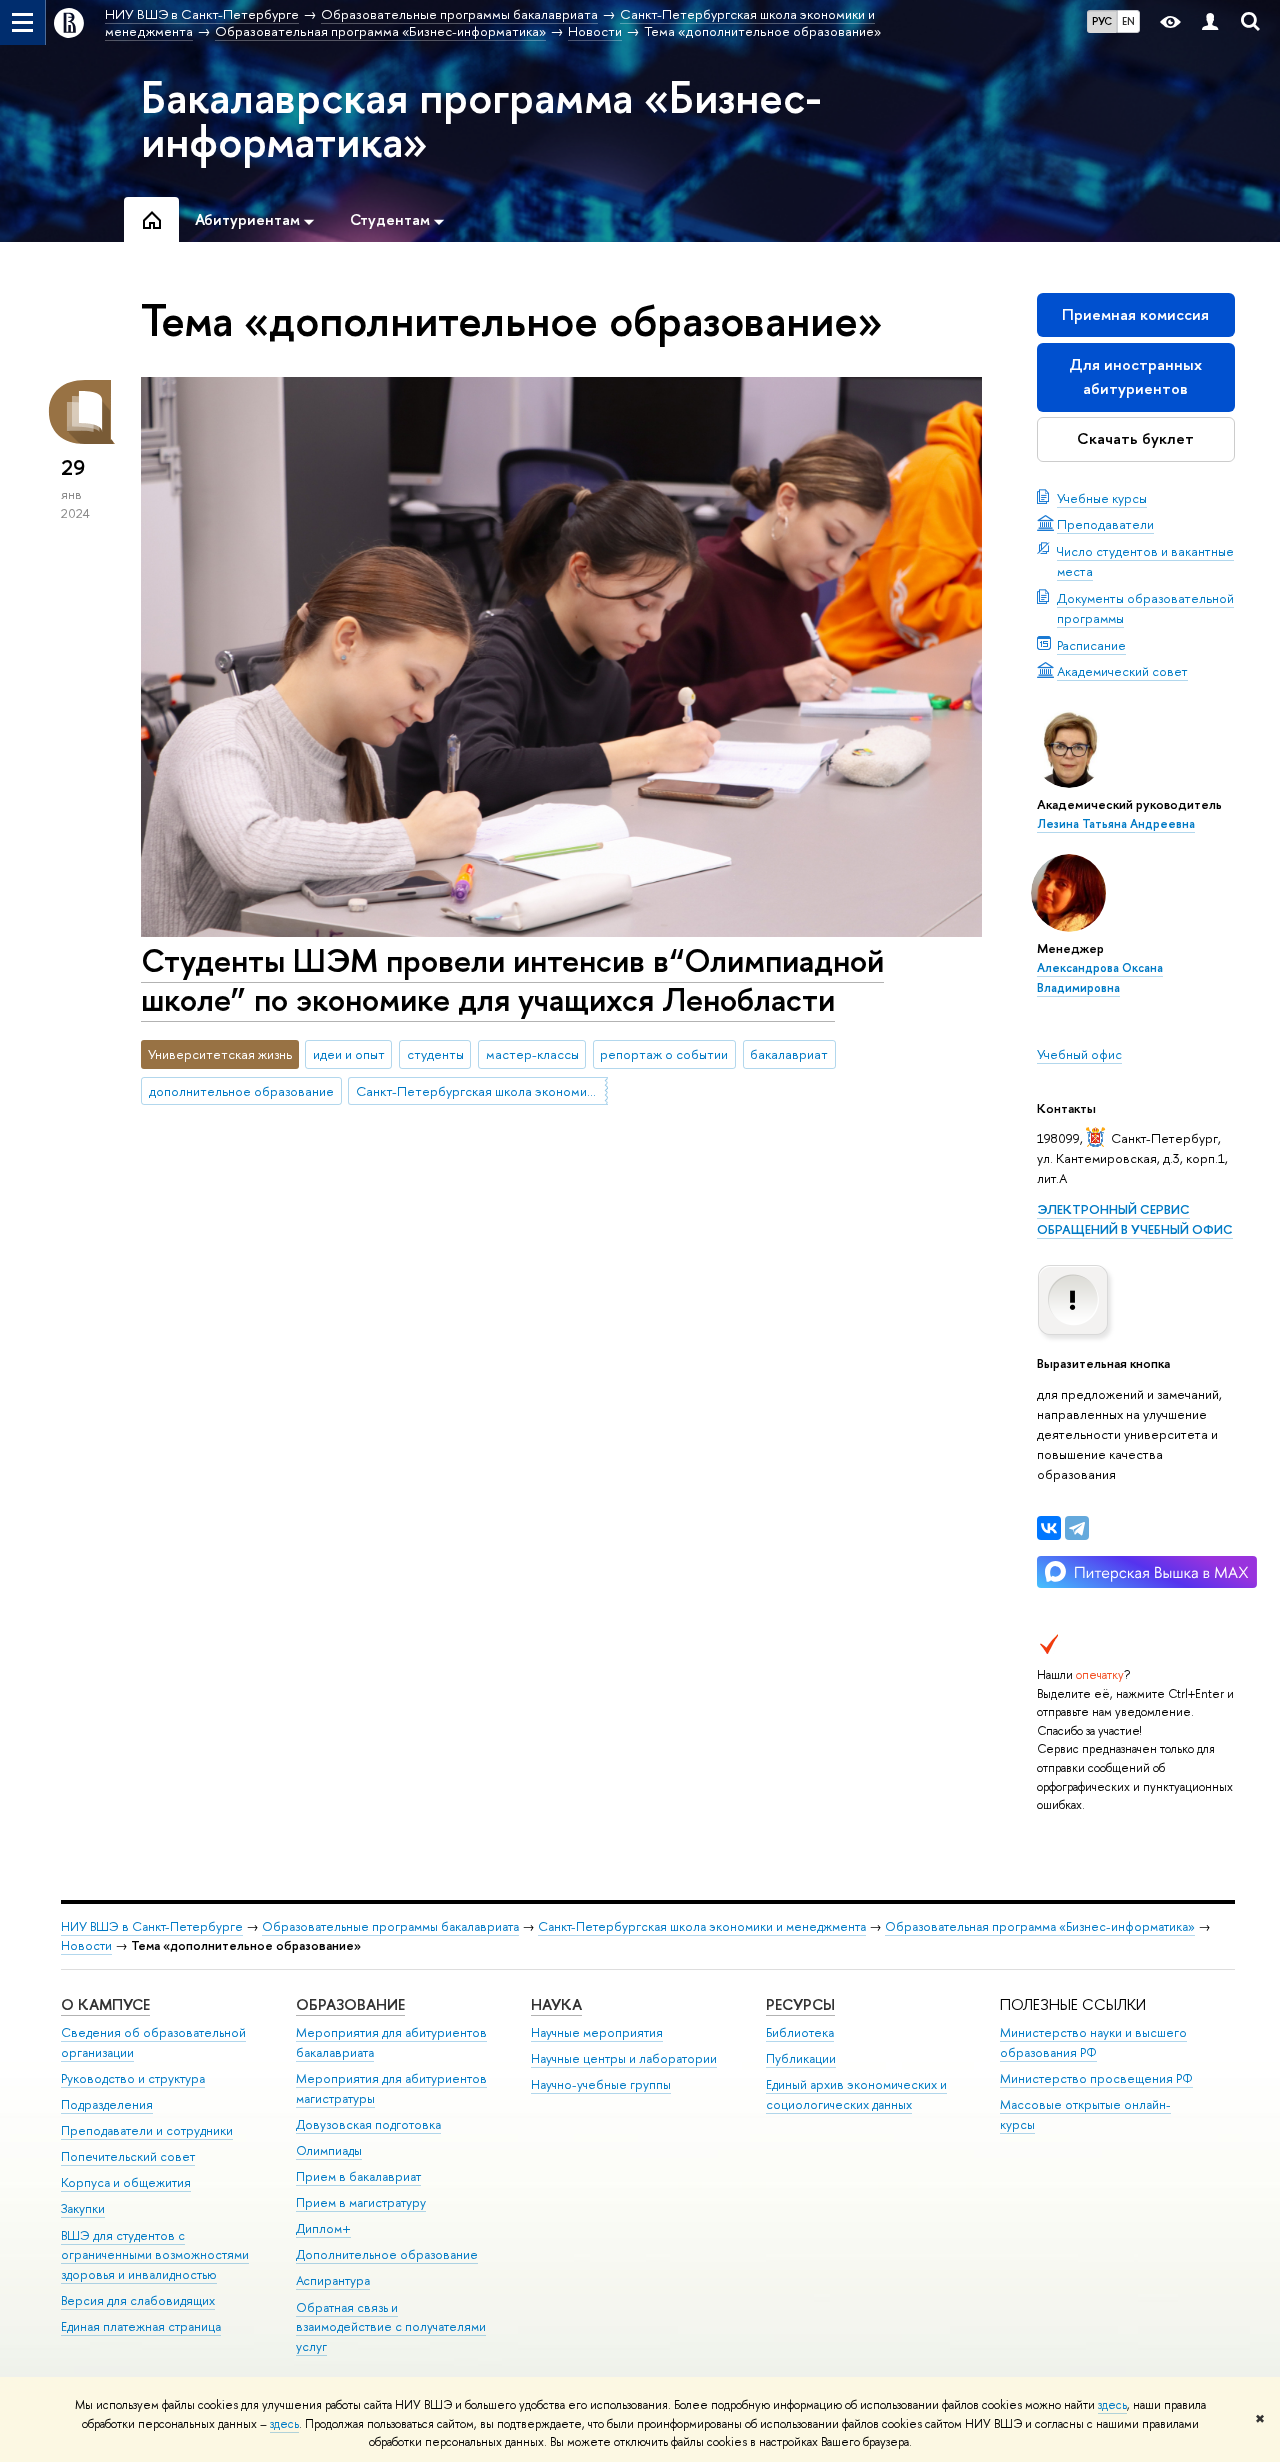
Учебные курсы (1102, 498)
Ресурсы (800, 2004)
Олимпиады (329, 2150)
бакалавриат (789, 1054)
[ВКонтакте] (1049, 1528)
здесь (1112, 2405)
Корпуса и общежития (126, 2182)
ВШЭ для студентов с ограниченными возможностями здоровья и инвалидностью (155, 2255)
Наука (556, 2004)
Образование (350, 2004)
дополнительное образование (241, 1091)
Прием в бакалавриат (358, 2176)
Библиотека (800, 2032)
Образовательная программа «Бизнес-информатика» (1040, 1926)
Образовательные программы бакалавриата (390, 1926)
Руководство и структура (133, 2078)
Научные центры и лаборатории (624, 2058)
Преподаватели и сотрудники (147, 2130)
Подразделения (107, 2104)
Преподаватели (1105, 524)
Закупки (83, 2208)
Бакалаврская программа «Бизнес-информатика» (481, 119)
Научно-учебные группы (601, 2084)
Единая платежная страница (141, 2326)
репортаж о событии (664, 1054)
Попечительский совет (128, 2156)
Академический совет (1122, 671)
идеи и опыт (349, 1054)
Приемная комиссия (1135, 314)
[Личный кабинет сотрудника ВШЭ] (1210, 22)
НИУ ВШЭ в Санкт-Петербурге (152, 1926)
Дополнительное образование (387, 2254)
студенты (435, 1054)
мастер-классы (532, 1054)
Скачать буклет (1135, 438)
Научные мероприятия (597, 2032)
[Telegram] (1077, 1528)
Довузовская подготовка (368, 2124)
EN (1128, 21)
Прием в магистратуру (361, 2202)
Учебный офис (1079, 1054)
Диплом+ (323, 2228)
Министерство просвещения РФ (1096, 2078)
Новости (86, 1945)
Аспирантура (333, 2280)
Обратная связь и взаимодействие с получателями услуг (391, 2327)
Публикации (801, 2058)
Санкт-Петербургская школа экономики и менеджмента (482, 1091)
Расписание (1091, 645)
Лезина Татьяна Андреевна (1116, 824)
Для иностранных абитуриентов (1135, 376)
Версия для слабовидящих (138, 2300)
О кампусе (105, 2004)
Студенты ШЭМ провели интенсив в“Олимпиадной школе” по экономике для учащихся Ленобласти (512, 979)
